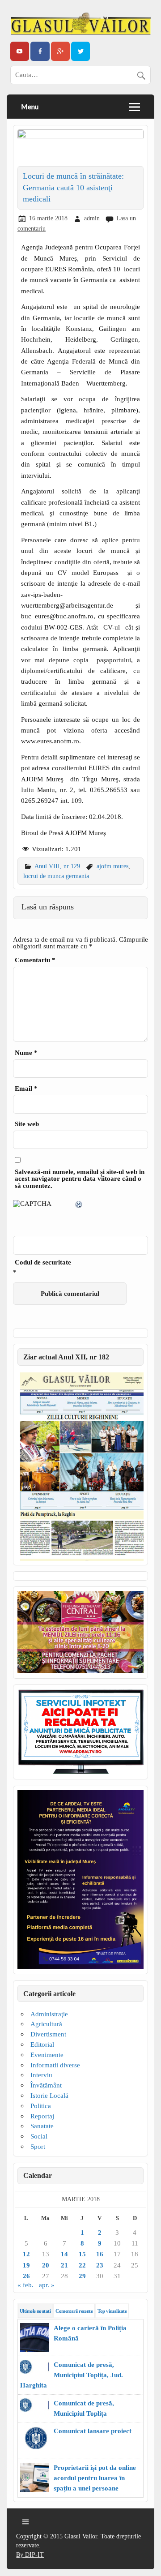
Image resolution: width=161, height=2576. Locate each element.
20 (46, 2265)
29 (82, 2276)
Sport (38, 2146)
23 (100, 2265)
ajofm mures (112, 866)
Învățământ (46, 2085)
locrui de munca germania (56, 876)
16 (100, 2254)
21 (64, 2265)
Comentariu (35, 960)
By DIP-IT (30, 2555)
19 (26, 2265)
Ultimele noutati (35, 2311)
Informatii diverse (55, 2065)
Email (26, 1088)
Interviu (41, 2075)
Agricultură (46, 2024)
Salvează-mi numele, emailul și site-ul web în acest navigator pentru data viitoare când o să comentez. (80, 1179)
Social (39, 2136)
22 (82, 2265)
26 (26, 2276)
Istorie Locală (49, 2095)
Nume (26, 1052)
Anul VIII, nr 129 (57, 866)
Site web (27, 1124)
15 (82, 2254)
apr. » (47, 2285)
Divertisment (48, 2034)
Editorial (42, 2044)
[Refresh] (79, 1206)
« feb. (25, 2285)
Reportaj (42, 2116)
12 (26, 2254)
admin (92, 218)
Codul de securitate (43, 1262)
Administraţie (49, 2014)
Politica (41, 2106)
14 (64, 2254)
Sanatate (42, 2126)
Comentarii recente (74, 2311)
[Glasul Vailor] (80, 24)
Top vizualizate (112, 2311)
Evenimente (47, 2055)
